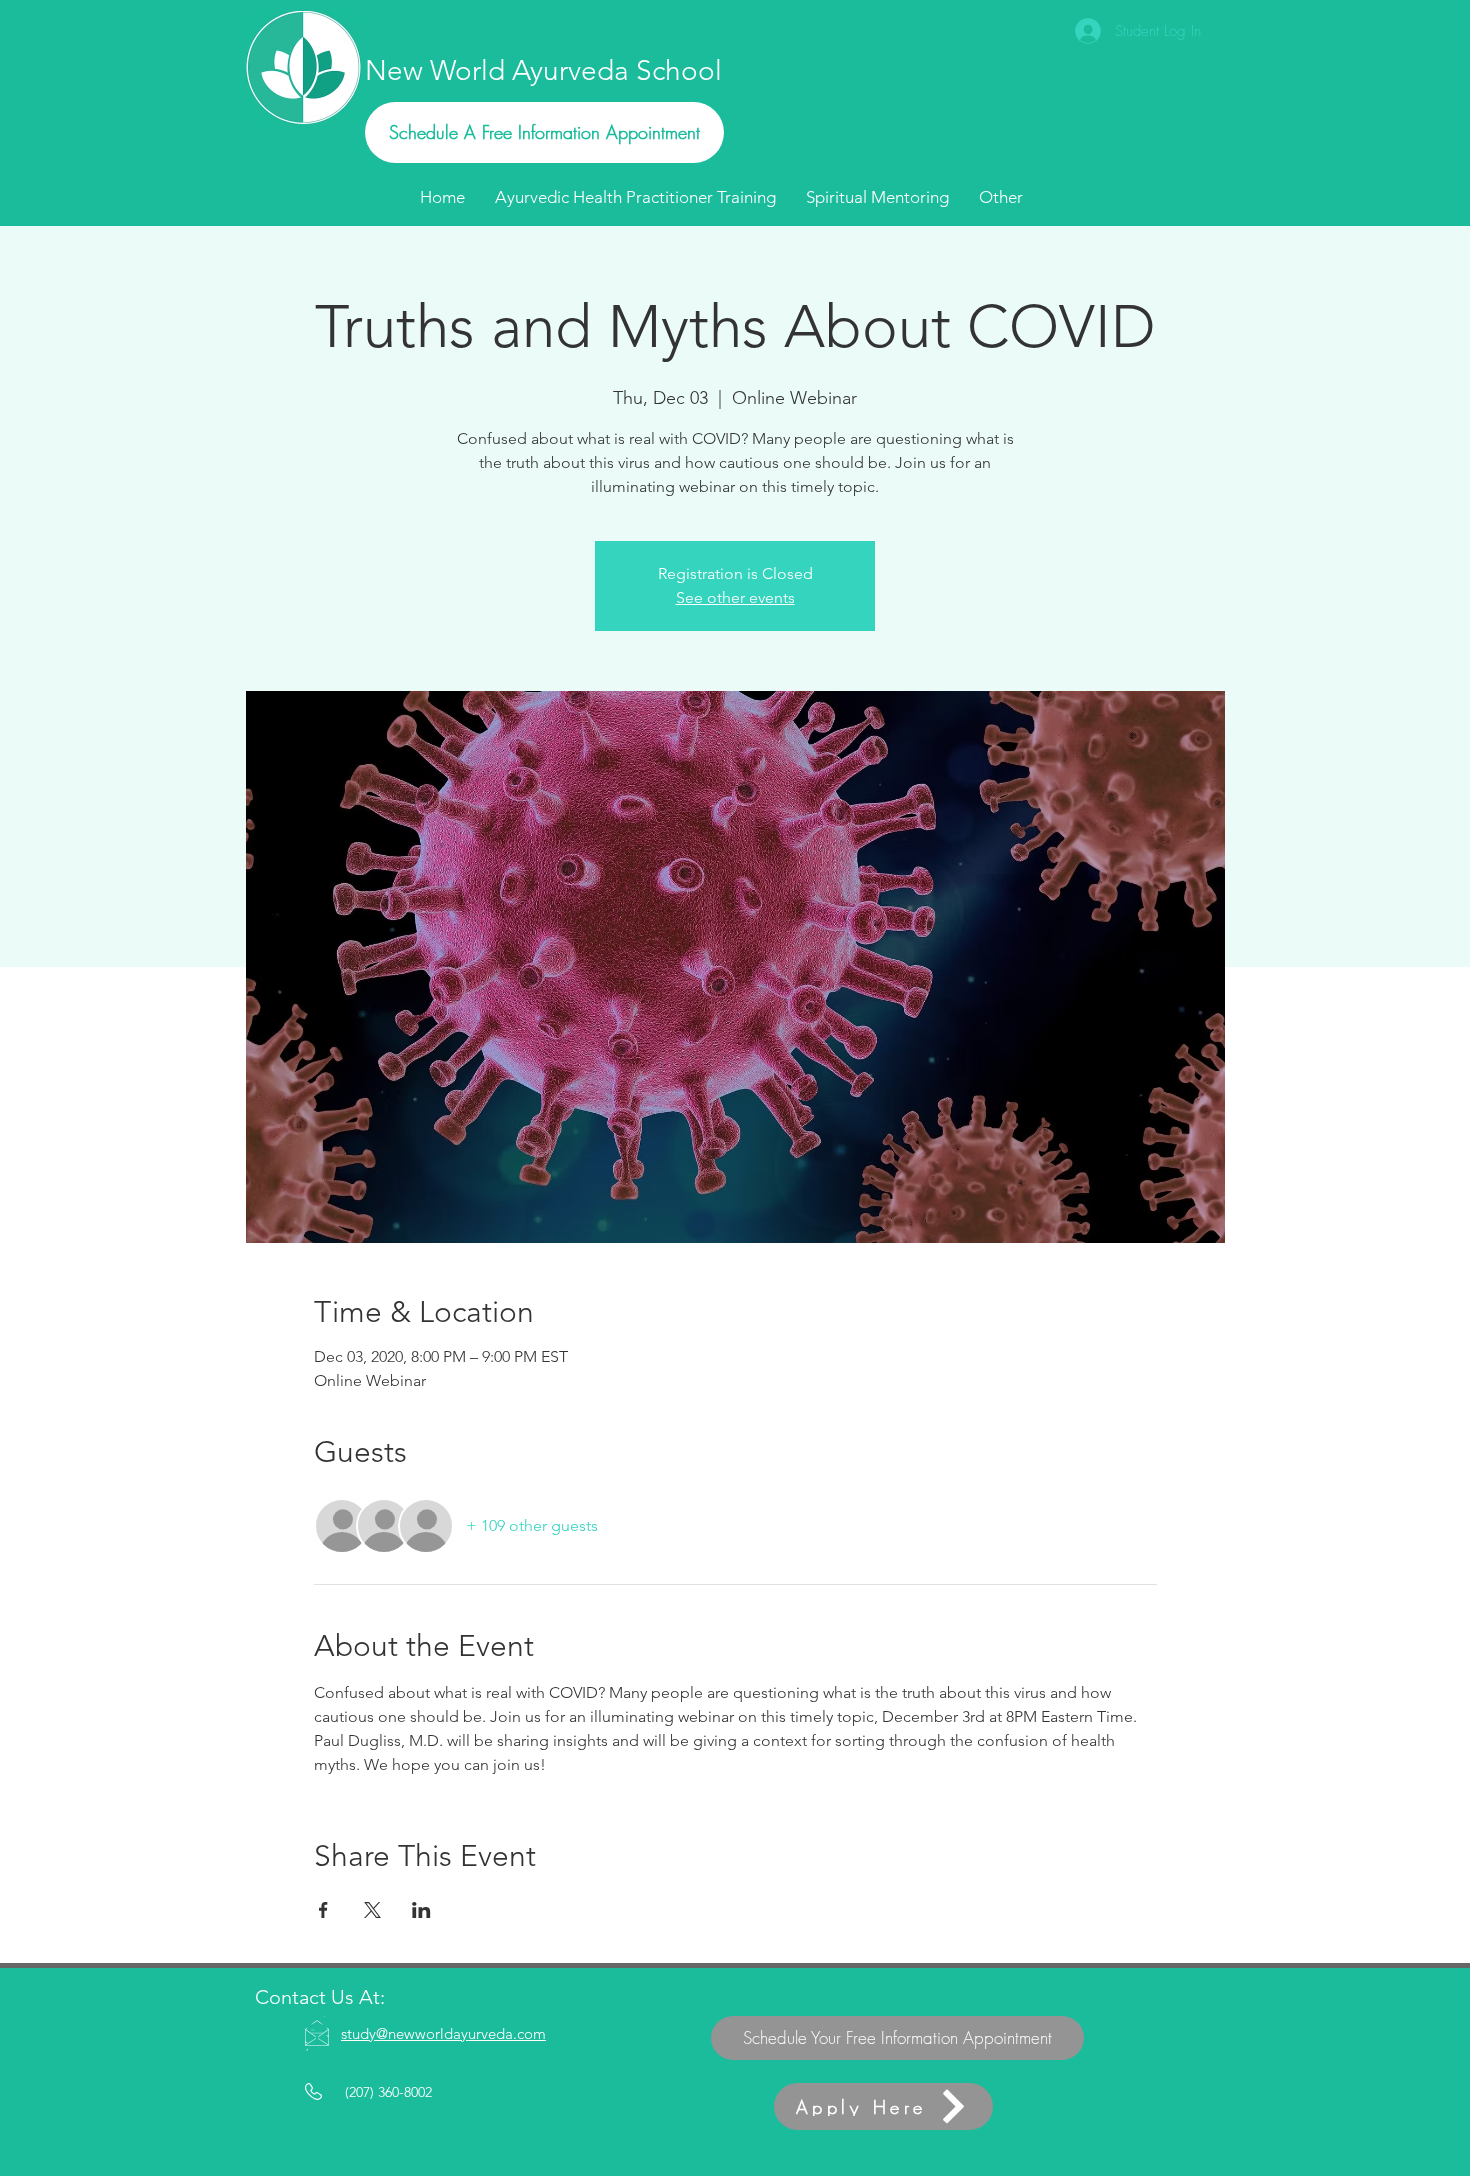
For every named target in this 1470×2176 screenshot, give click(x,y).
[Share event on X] (372, 1910)
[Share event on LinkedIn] (421, 1910)
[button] (1001, 197)
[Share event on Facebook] (323, 1910)
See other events (735, 597)
